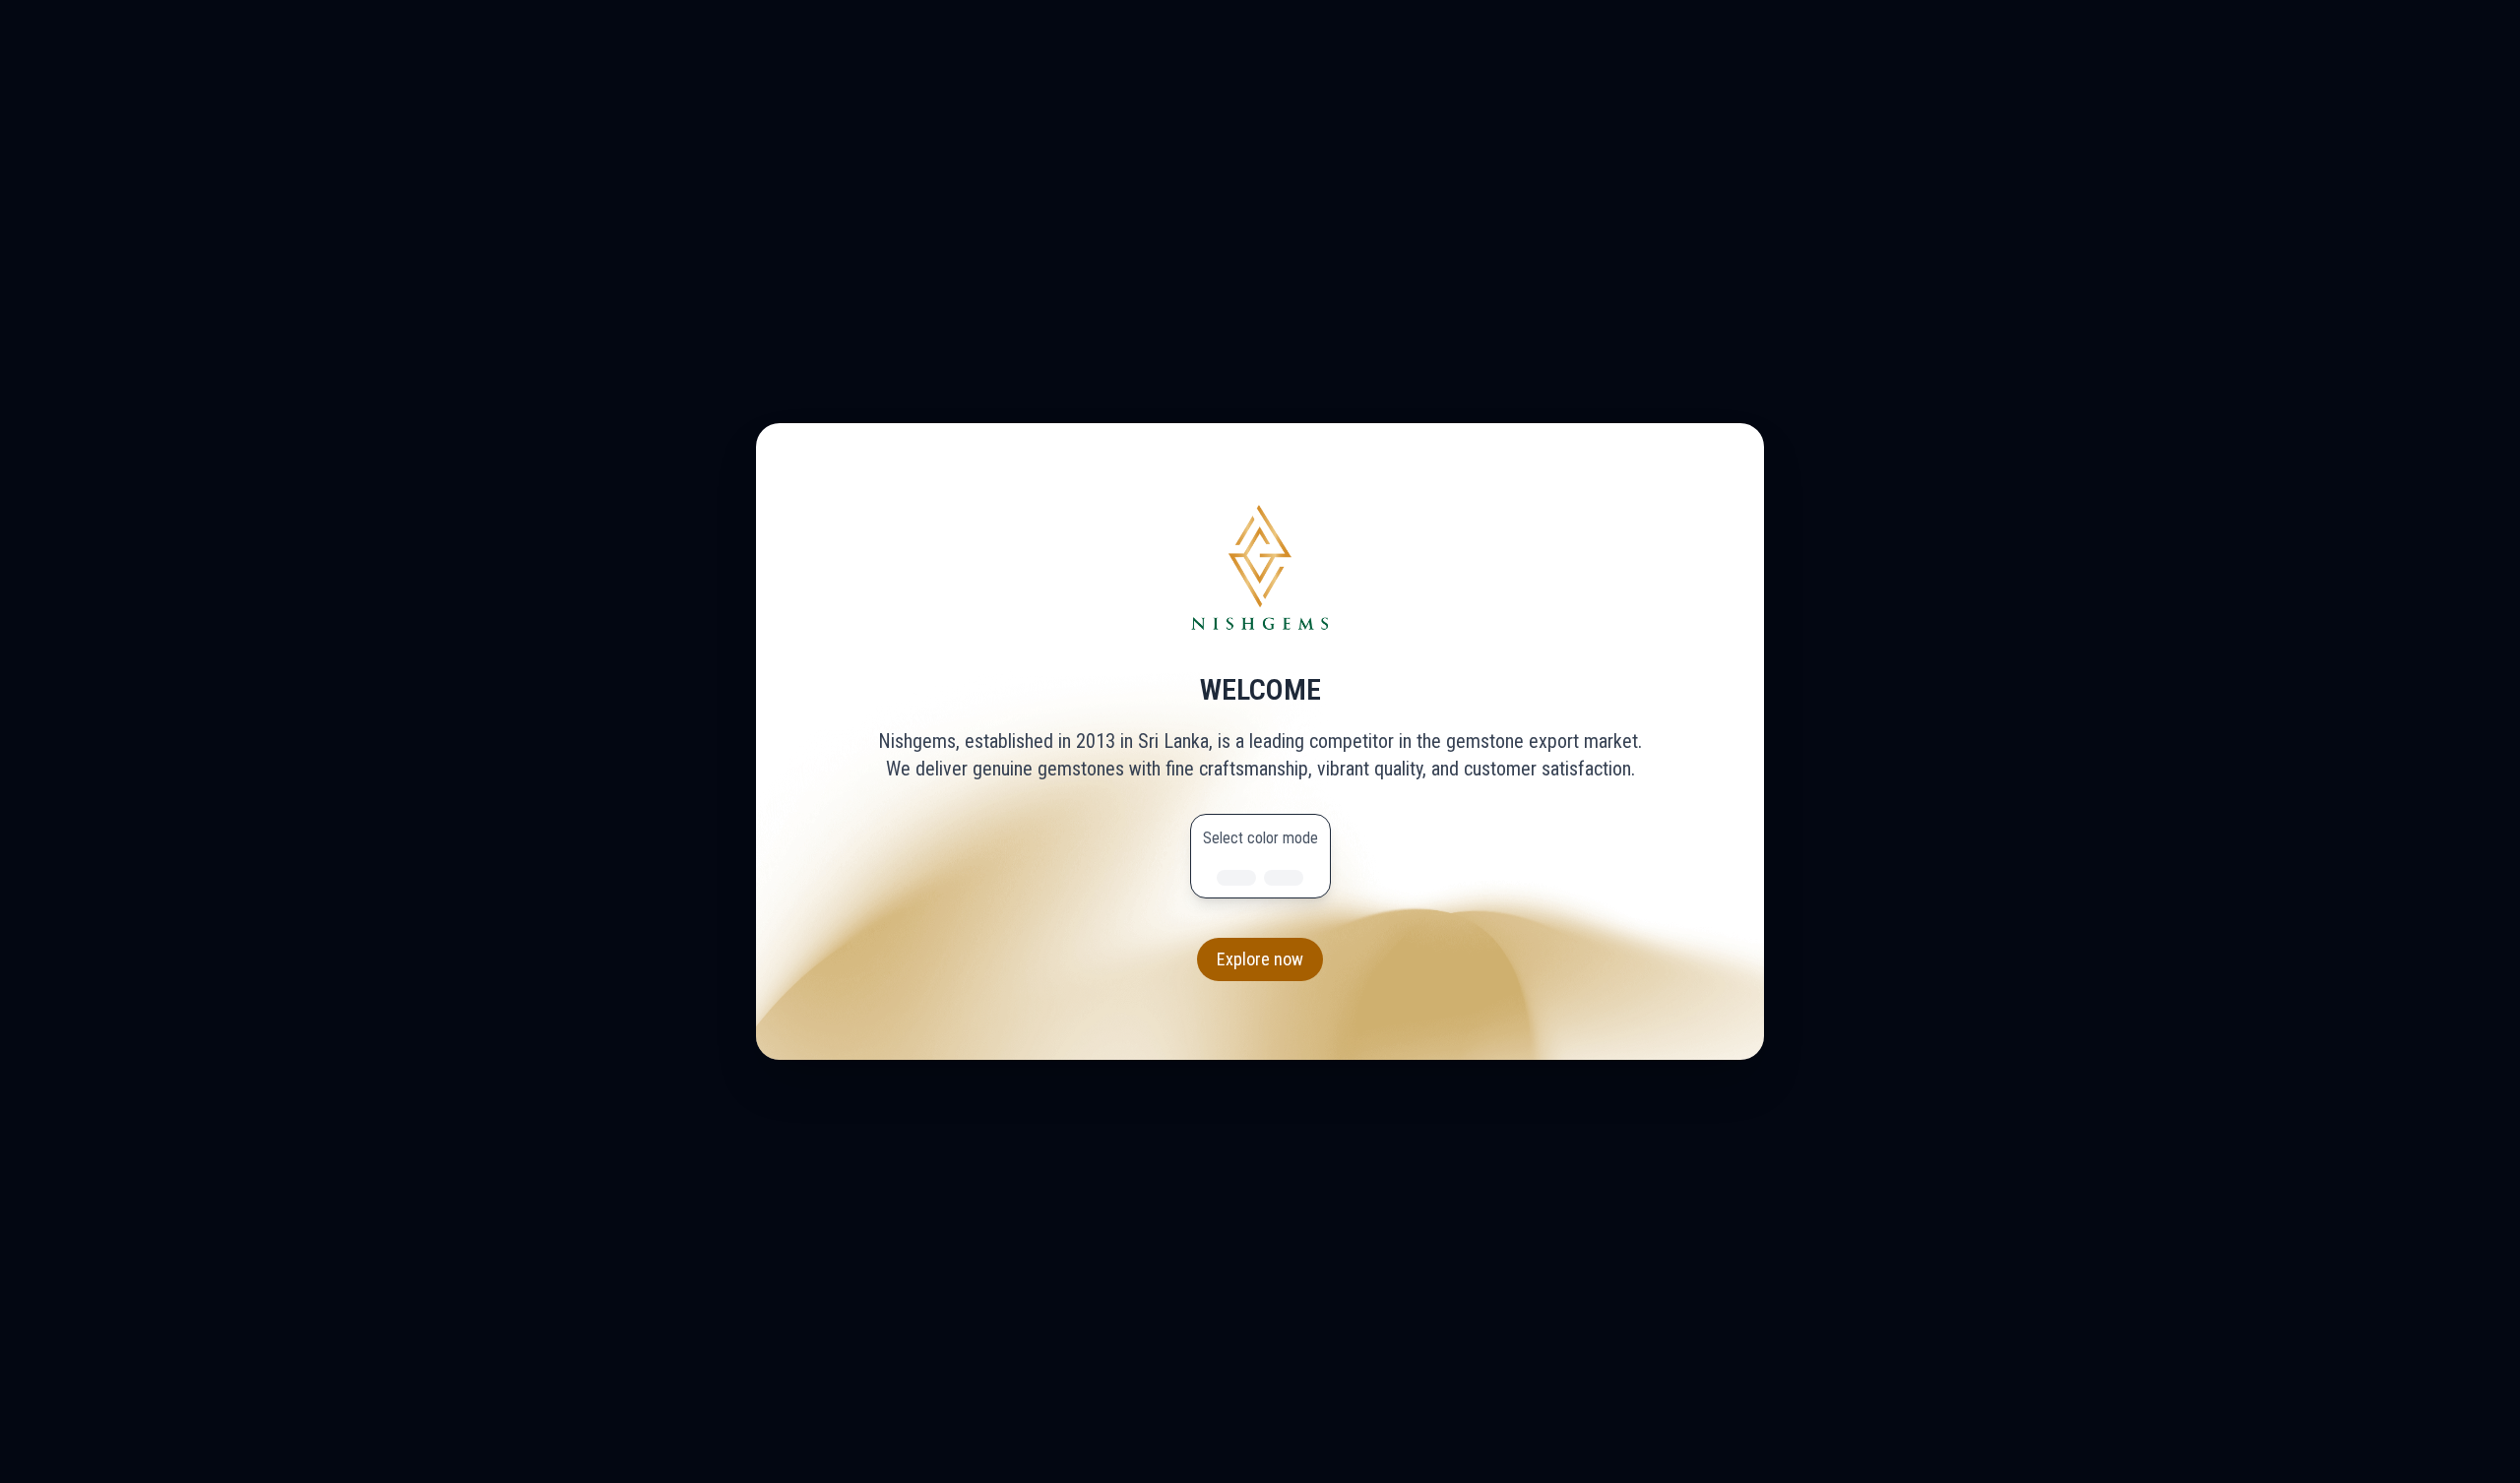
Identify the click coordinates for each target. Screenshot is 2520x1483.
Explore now (1260, 959)
